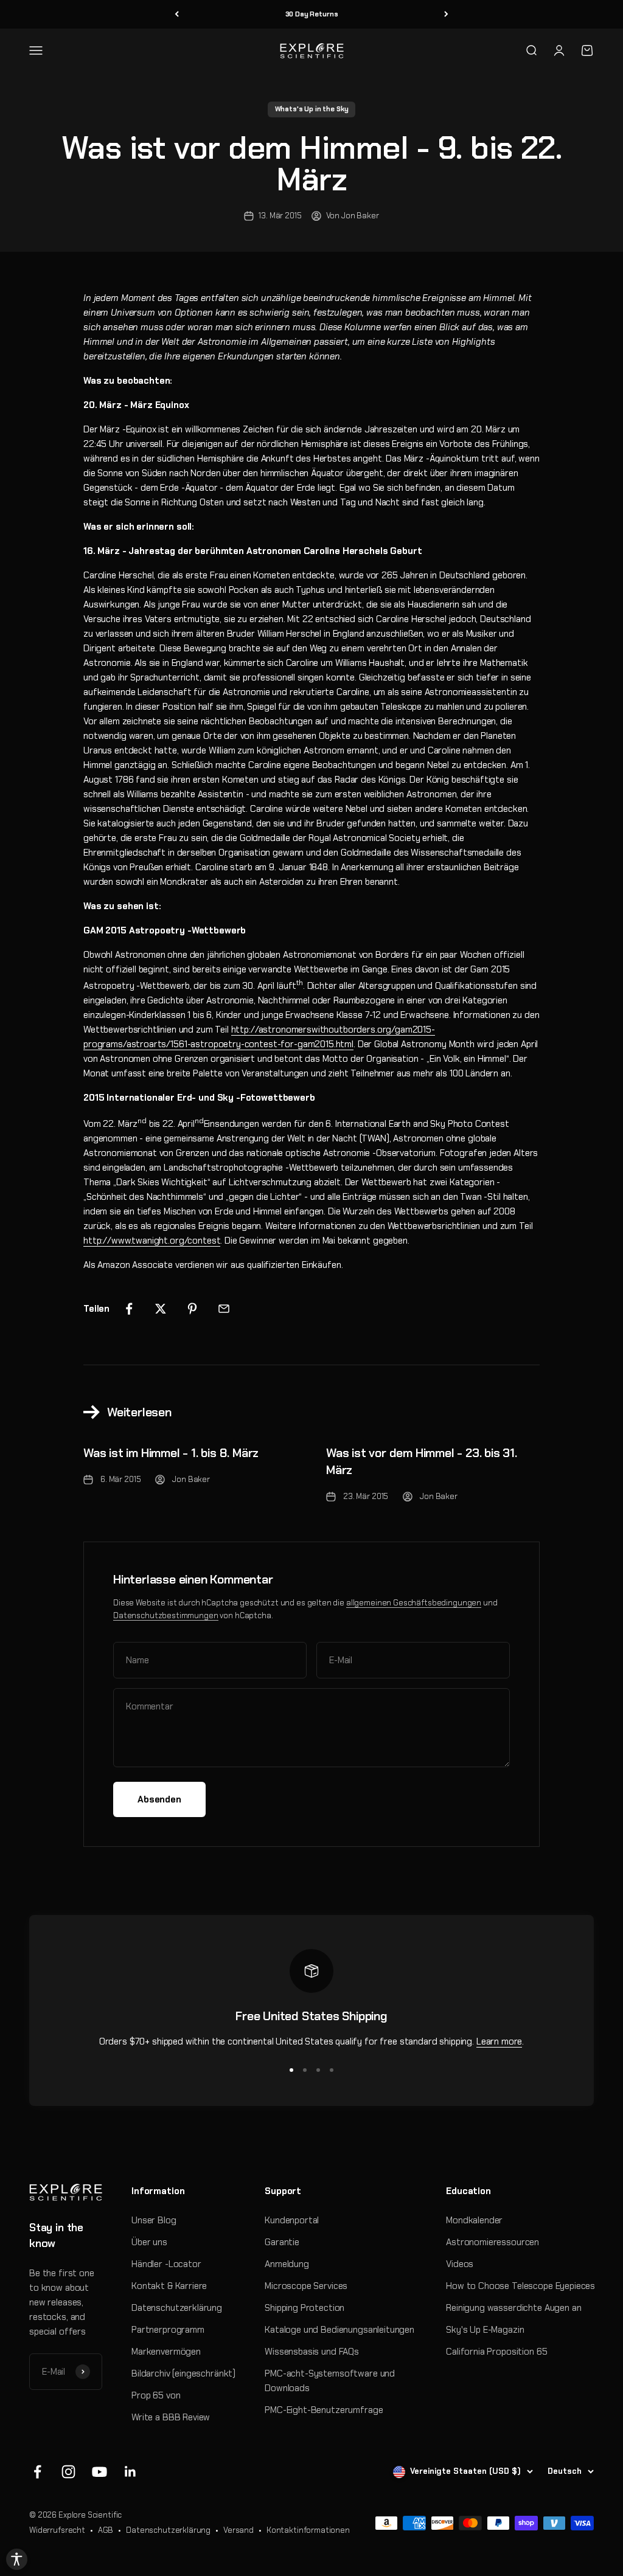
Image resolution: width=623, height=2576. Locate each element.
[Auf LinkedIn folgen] (131, 2472)
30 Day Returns (312, 14)
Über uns (149, 2242)
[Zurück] (177, 14)
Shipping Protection (305, 2308)
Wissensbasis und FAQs (312, 2352)
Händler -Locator (166, 2264)
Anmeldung (287, 2264)
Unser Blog (154, 2220)
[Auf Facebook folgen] (37, 2472)
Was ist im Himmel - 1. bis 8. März (171, 1453)
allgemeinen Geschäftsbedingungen (414, 1603)
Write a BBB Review (171, 2417)
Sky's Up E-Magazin (485, 2330)
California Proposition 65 (496, 2352)
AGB (106, 2530)
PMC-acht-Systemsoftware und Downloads (330, 2381)
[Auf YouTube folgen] (99, 2472)
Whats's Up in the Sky (312, 109)
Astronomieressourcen (492, 2242)
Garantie (282, 2242)
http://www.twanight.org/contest (152, 1241)
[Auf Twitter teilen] (161, 1309)
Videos (460, 2264)
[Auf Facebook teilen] (129, 1309)
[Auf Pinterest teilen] (192, 1309)
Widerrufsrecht (57, 2530)
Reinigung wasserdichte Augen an (513, 2308)
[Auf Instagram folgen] (68, 2472)
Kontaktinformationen (308, 2530)
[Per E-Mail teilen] (224, 1309)
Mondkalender (474, 2220)
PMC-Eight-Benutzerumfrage (324, 2410)
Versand (238, 2530)
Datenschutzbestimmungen (166, 1615)
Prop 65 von (156, 2395)
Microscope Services (306, 2286)
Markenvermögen (166, 2352)
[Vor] (446, 14)
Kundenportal (292, 2220)
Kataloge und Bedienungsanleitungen (339, 2330)
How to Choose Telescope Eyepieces (520, 2286)
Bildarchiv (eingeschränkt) (183, 2373)
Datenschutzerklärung (177, 2308)
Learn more (499, 2041)
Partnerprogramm (168, 2330)
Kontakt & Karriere (169, 2286)
